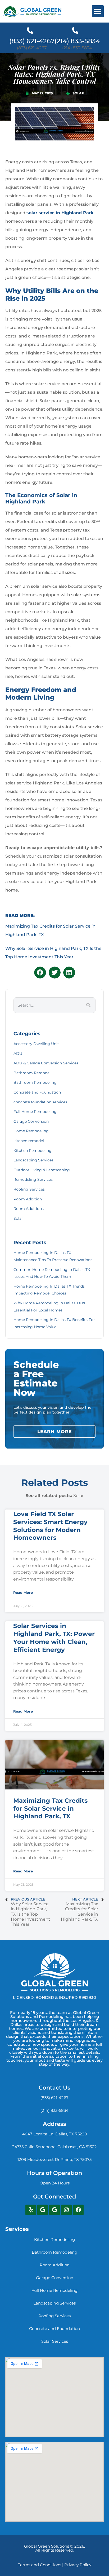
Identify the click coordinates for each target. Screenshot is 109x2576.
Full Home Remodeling (35, 1112)
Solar (78, 93)
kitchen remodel (29, 1141)
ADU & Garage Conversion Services (46, 1063)
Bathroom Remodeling (35, 1082)
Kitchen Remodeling (33, 1151)
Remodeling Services (33, 1179)
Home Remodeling (31, 1131)
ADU (18, 1054)
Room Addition (28, 1199)
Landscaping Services (33, 1160)
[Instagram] (66, 2210)
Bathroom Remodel (32, 1073)
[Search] (88, 1005)
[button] (98, 11)
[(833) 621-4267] (30, 30)
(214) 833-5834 (77, 41)
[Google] (43, 2210)
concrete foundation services (40, 1102)
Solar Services (55, 2341)
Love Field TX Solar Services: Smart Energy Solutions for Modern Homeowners (50, 1526)
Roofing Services (29, 1189)
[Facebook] (78, 2210)
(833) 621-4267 (32, 41)
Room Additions (29, 1209)
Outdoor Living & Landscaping (42, 1170)
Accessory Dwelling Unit (36, 1044)
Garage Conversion (31, 1121)
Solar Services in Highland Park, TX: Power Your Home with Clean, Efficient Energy (54, 1638)
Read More (23, 1593)
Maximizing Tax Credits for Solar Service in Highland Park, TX (50, 1809)
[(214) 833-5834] (75, 30)
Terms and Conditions (40, 2565)
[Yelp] (31, 2210)
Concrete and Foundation (37, 1092)
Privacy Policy (78, 2565)
